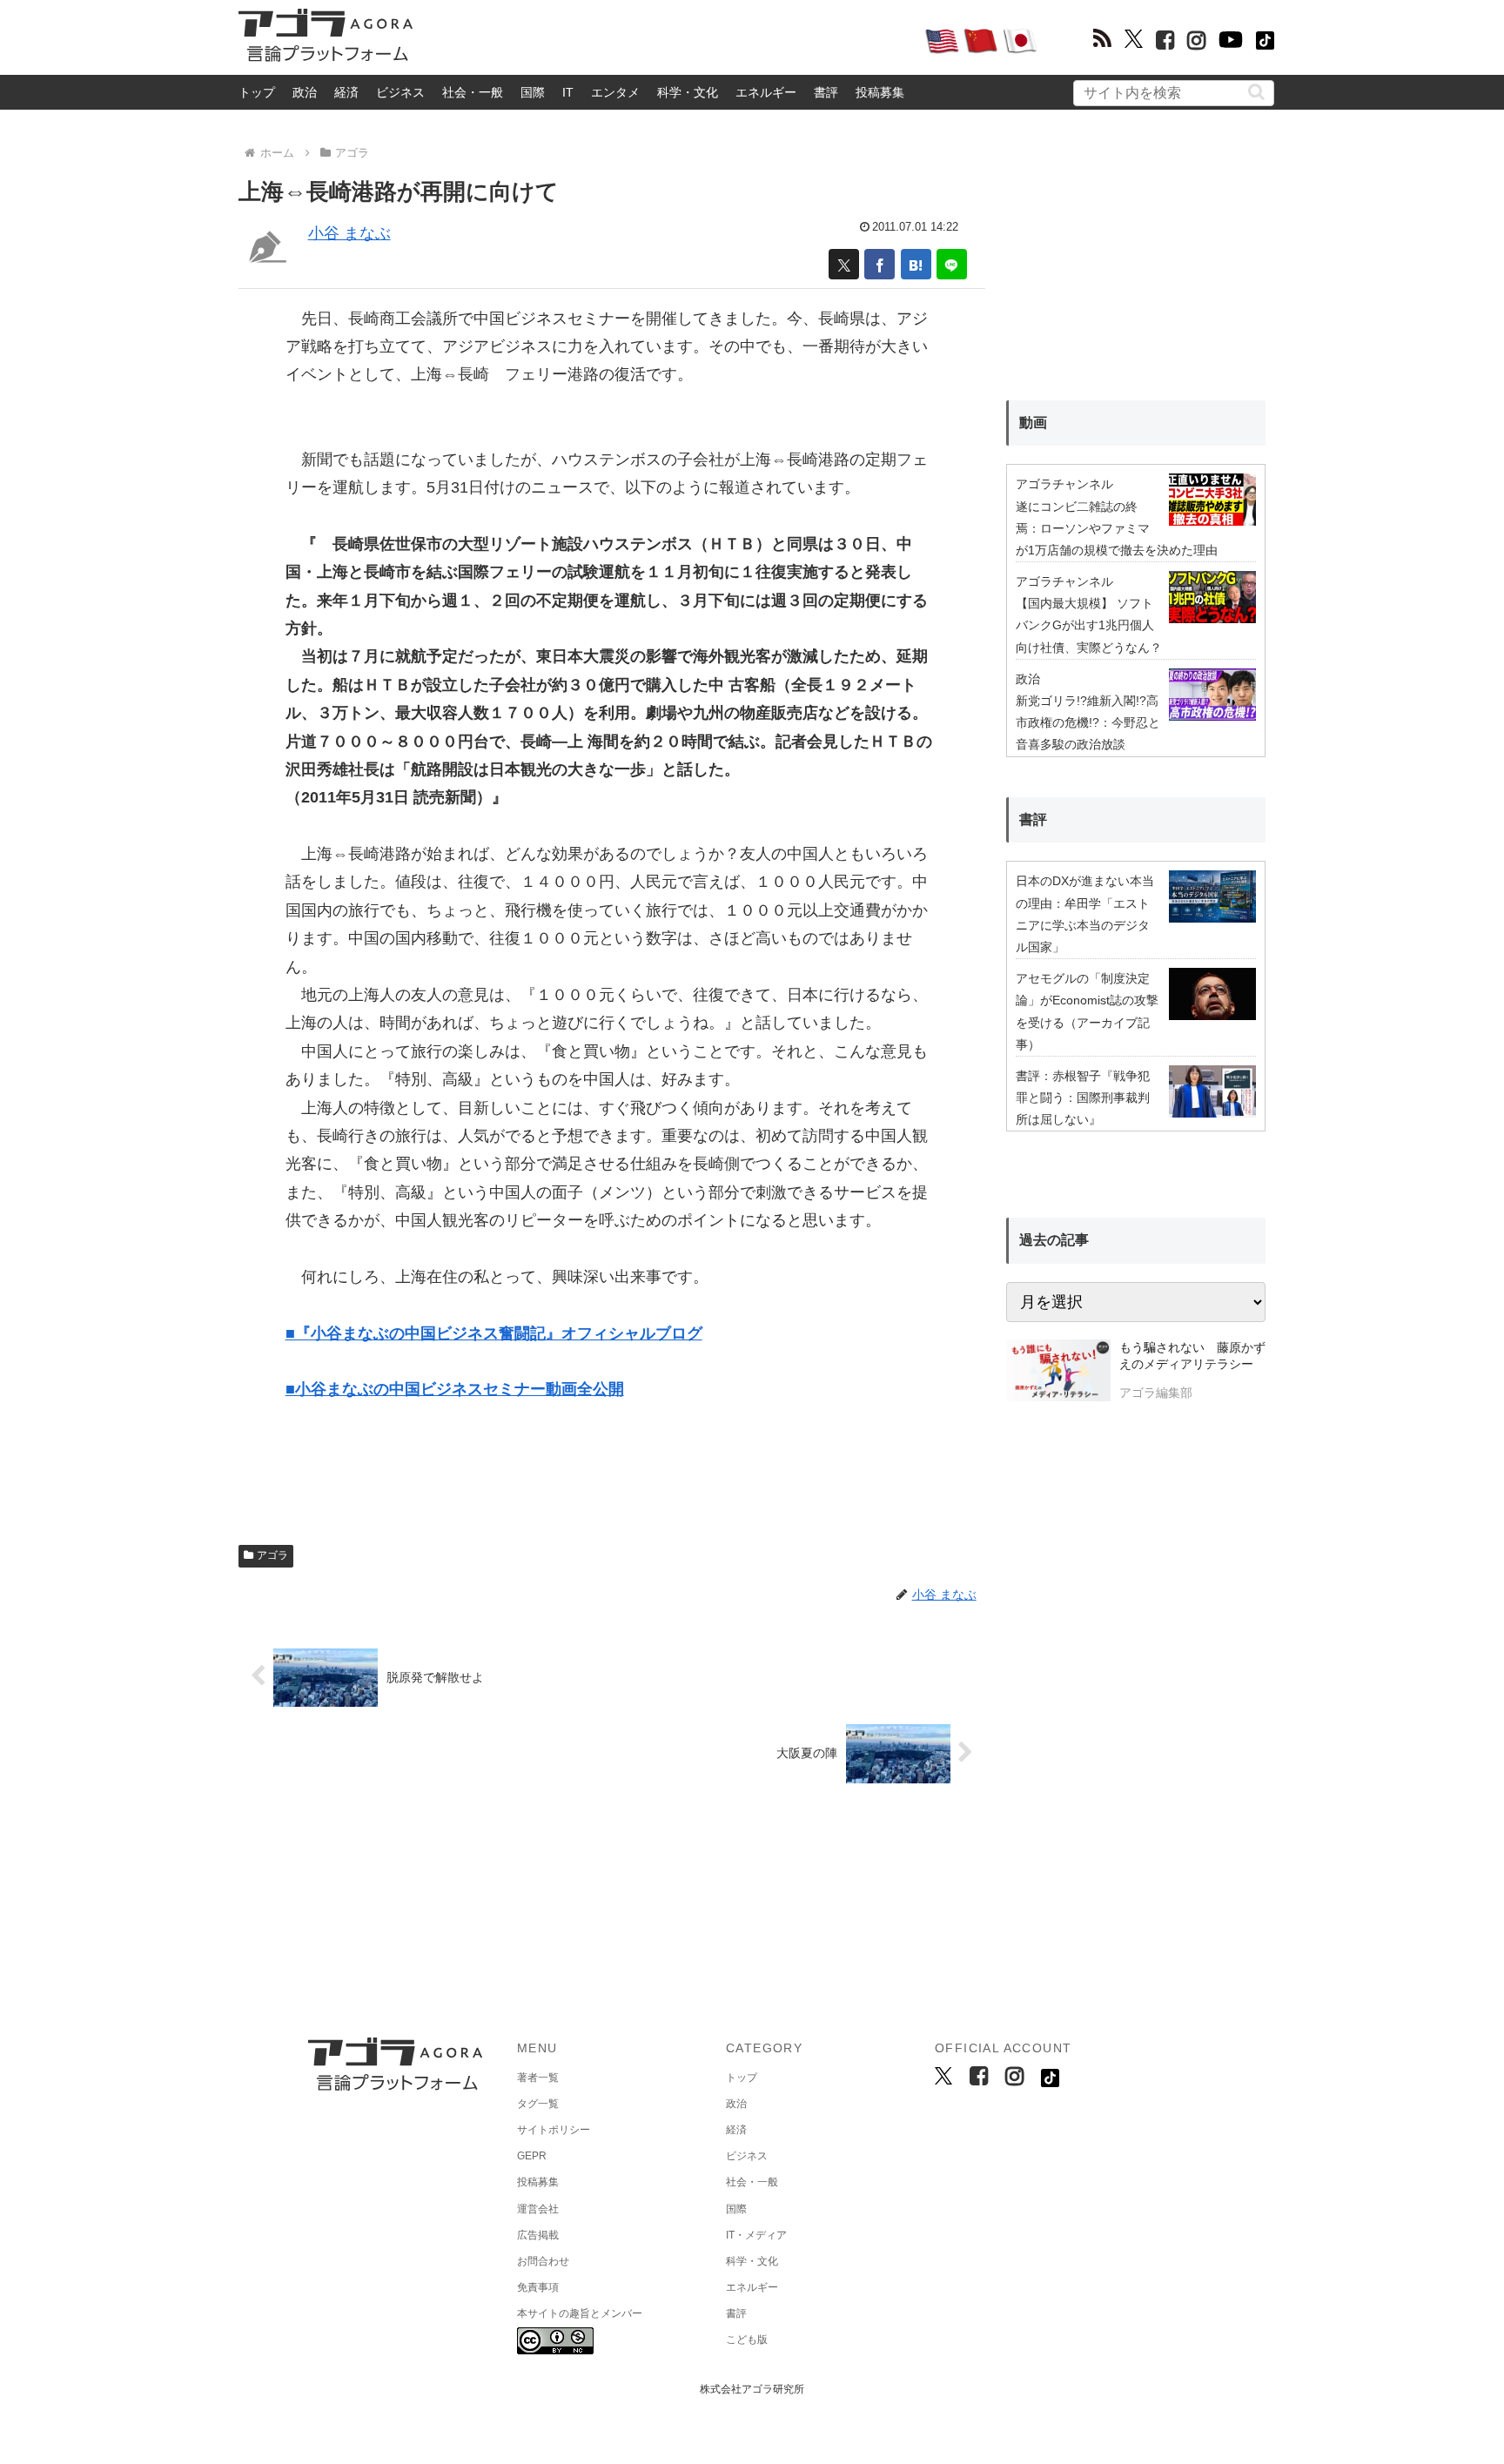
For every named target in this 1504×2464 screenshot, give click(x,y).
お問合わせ (543, 2261)
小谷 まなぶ (349, 233)
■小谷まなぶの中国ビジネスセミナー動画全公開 (455, 1389)
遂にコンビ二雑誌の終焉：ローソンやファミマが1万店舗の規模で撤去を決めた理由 (1117, 528)
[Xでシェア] (844, 264)
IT (568, 92)
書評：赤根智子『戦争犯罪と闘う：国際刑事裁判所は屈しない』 (1083, 1098)
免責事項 (538, 2287)
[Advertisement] (668, 40)
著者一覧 (538, 2078)
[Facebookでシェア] (880, 264)
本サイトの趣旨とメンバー (580, 2313)
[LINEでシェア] (952, 264)
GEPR (532, 2156)
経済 (346, 92)
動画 (1033, 423)
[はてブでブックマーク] (916, 264)
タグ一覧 (538, 2104)
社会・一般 (473, 92)
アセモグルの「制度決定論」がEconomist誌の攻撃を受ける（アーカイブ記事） (1087, 1011)
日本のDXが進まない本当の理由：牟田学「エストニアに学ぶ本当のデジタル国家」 (1085, 914)
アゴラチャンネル (1064, 484)
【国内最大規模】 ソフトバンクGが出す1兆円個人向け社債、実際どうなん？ (1089, 625)
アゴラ (272, 1555)
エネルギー (766, 92)
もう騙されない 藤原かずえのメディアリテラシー (1192, 1356)
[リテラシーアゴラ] (1058, 1373)
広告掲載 (538, 2235)
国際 (533, 92)
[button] (1256, 92)
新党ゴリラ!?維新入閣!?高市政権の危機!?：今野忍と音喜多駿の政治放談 (1088, 722)
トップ (257, 92)
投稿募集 (880, 92)
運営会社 (538, 2209)
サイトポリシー (554, 2130)
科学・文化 (688, 92)
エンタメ (615, 92)
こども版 (747, 2340)
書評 (826, 92)
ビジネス (400, 92)
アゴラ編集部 (1156, 1393)
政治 (305, 92)
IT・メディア (756, 2235)
